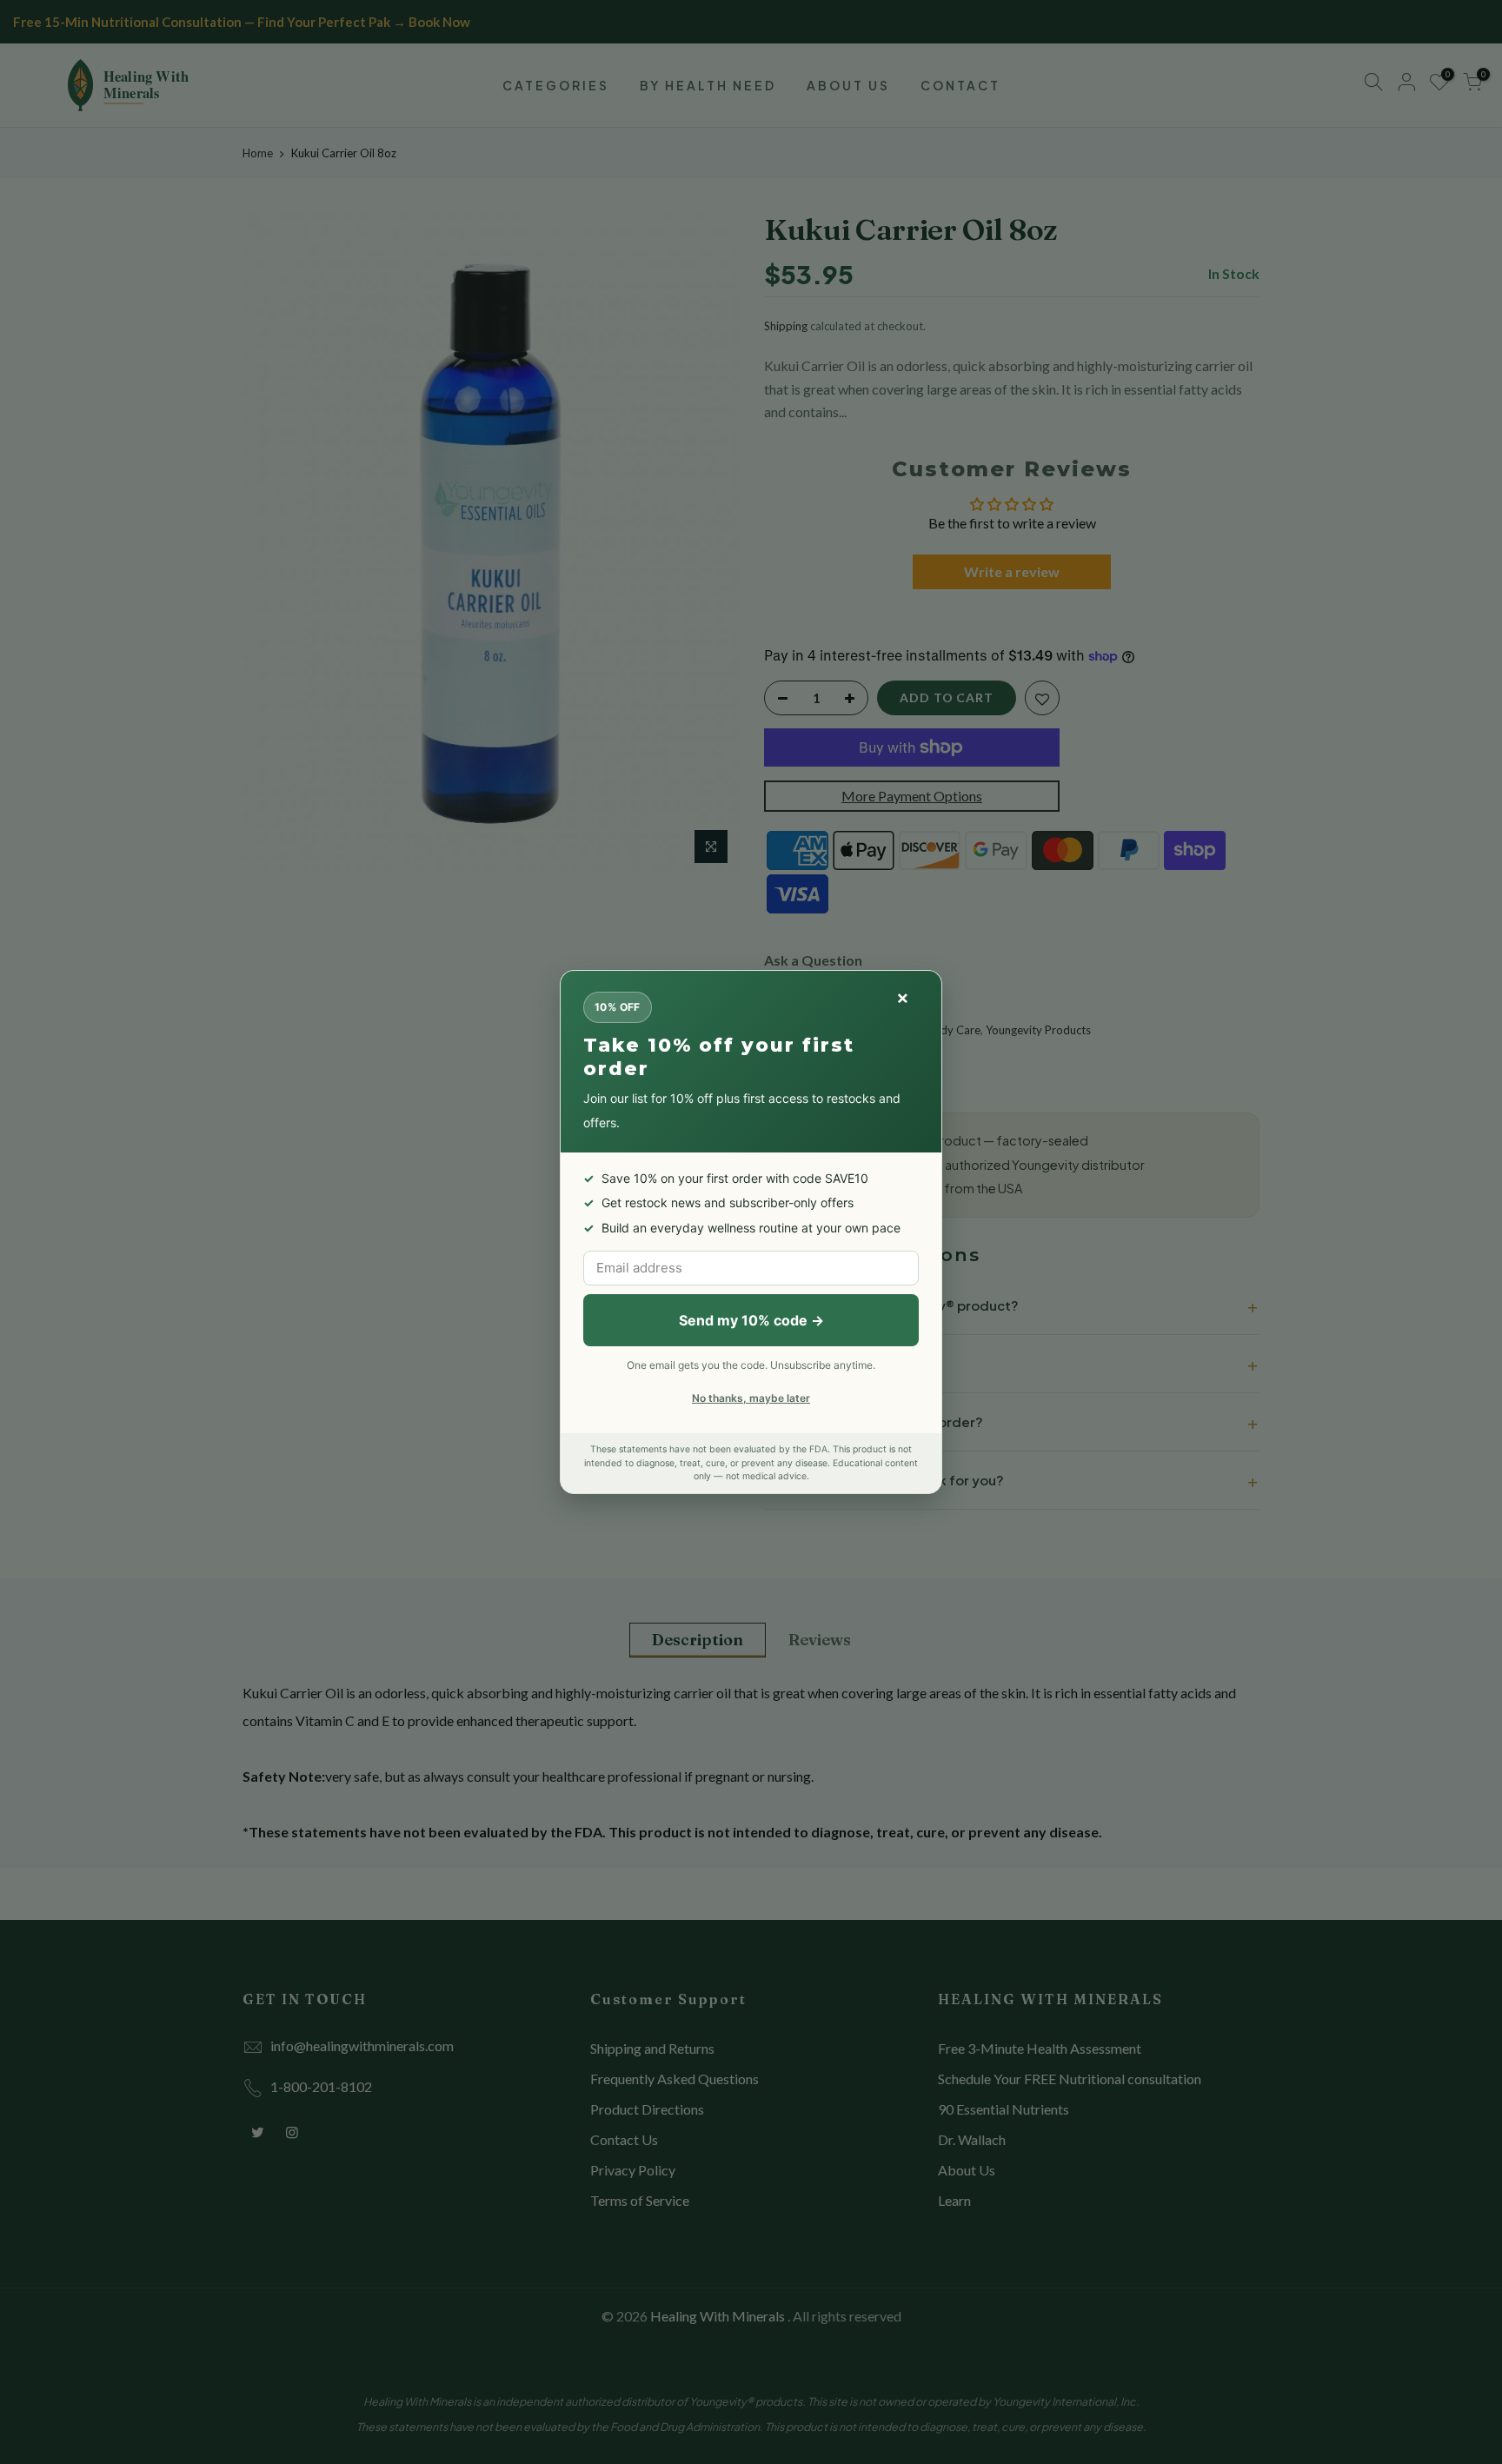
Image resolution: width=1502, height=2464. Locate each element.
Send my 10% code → (751, 1320)
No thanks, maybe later (751, 1398)
